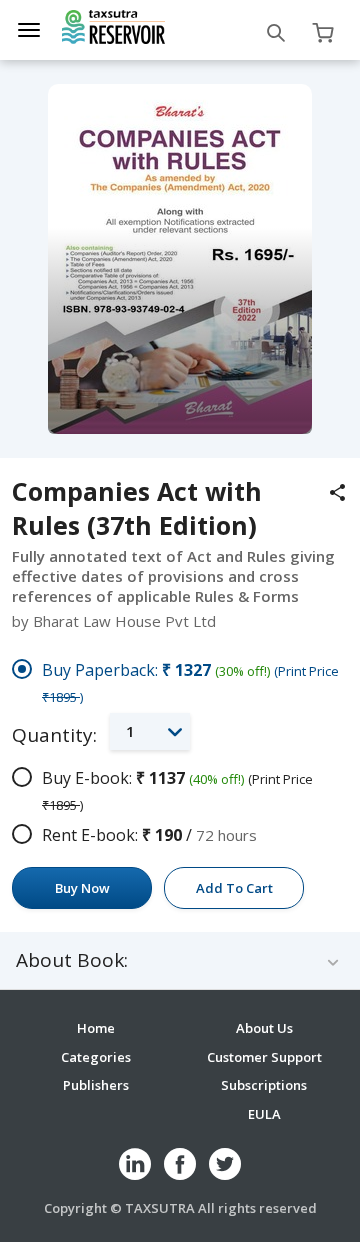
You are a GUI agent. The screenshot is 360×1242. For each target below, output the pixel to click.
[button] (150, 731)
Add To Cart (234, 888)
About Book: (72, 960)
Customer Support (264, 1057)
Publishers (96, 1085)
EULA (264, 1114)
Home (96, 1028)
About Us (264, 1028)
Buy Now (82, 888)
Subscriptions (264, 1085)
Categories (96, 1057)
